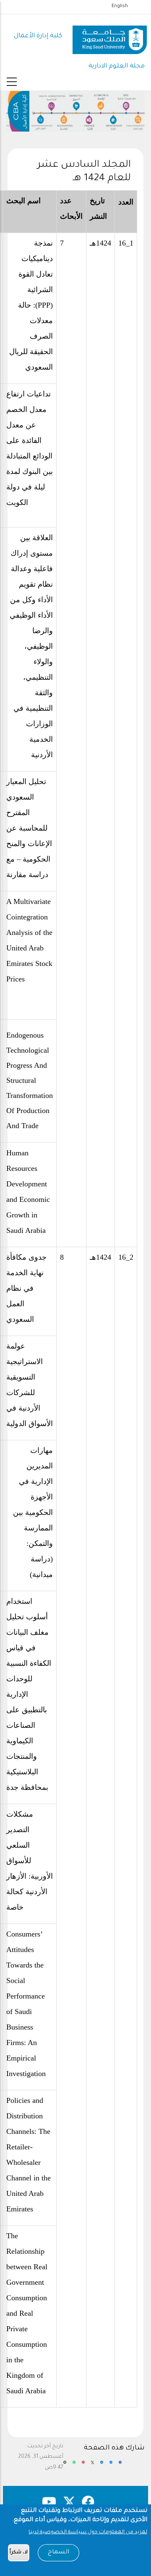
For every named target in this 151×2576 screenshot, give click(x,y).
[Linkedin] (102, 2466)
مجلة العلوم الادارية (117, 66)
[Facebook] (120, 2466)
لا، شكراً (19, 2553)
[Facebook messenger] (111, 2466)
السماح (59, 2553)
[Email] (65, 2466)
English (120, 6)
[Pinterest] (83, 2466)
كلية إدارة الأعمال (38, 36)
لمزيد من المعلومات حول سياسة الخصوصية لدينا (88, 2532)
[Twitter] (92, 2466)
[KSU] (110, 37)
